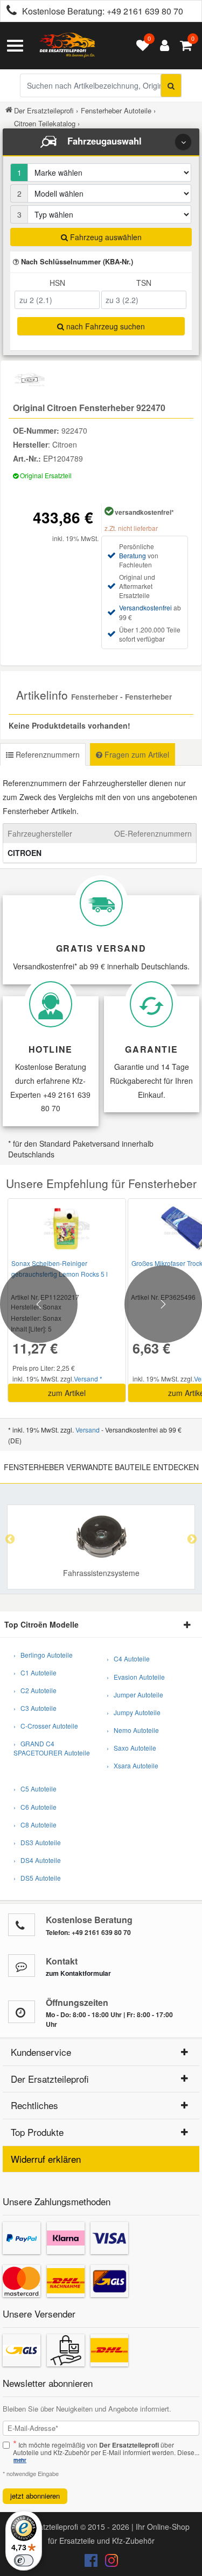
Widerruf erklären (46, 2159)
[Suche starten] (171, 85)
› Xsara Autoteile (133, 1765)
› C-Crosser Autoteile (46, 1726)
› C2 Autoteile (35, 1690)
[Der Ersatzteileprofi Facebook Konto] (92, 2563)
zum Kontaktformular (78, 1973)
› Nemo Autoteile (133, 1730)
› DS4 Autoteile (37, 1860)
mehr (20, 2460)
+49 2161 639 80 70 (145, 11)
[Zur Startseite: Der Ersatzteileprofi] (67, 46)
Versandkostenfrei (145, 607)
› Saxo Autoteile (131, 1748)
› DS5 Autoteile (37, 1878)
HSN (57, 283)
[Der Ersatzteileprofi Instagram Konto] (109, 2563)
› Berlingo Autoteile (43, 1655)
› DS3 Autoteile (37, 1842)
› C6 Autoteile (35, 1807)
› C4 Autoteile (128, 1658)
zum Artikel (67, 1393)
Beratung (133, 555)
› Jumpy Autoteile (134, 1712)
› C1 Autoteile (35, 1672)
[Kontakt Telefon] (22, 1925)
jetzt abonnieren (35, 2496)
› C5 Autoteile (35, 1789)
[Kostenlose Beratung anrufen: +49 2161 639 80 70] (9, 12)
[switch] (24, 2560)
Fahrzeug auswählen (105, 237)
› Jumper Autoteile (135, 1694)
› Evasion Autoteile (136, 1677)
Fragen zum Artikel (136, 754)
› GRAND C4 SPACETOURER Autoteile (52, 1748)
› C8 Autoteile (35, 1825)
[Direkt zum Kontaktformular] (22, 1966)
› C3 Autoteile (35, 1708)
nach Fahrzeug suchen (105, 326)
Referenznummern (47, 754)
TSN (144, 283)
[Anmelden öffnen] (162, 46)
